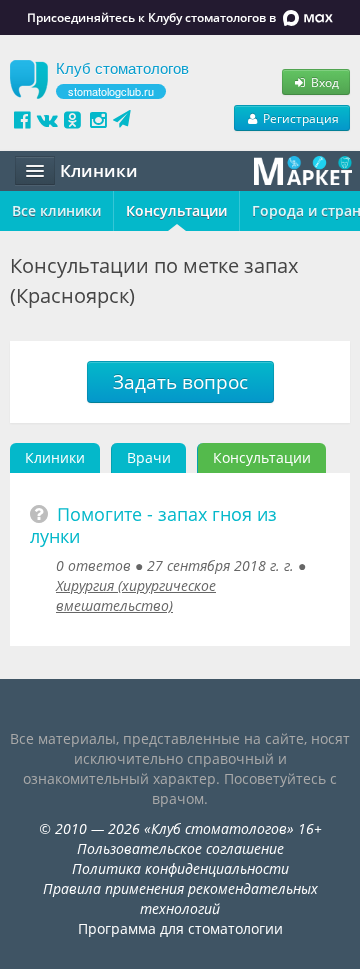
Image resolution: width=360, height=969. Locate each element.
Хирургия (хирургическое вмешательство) (136, 595)
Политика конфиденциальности (180, 868)
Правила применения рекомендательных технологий (180, 898)
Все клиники (56, 210)
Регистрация (299, 118)
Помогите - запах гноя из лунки (153, 525)
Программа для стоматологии (180, 928)
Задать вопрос (180, 382)
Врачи (149, 457)
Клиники (55, 457)
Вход (323, 82)
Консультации (176, 210)
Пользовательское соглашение (180, 848)
